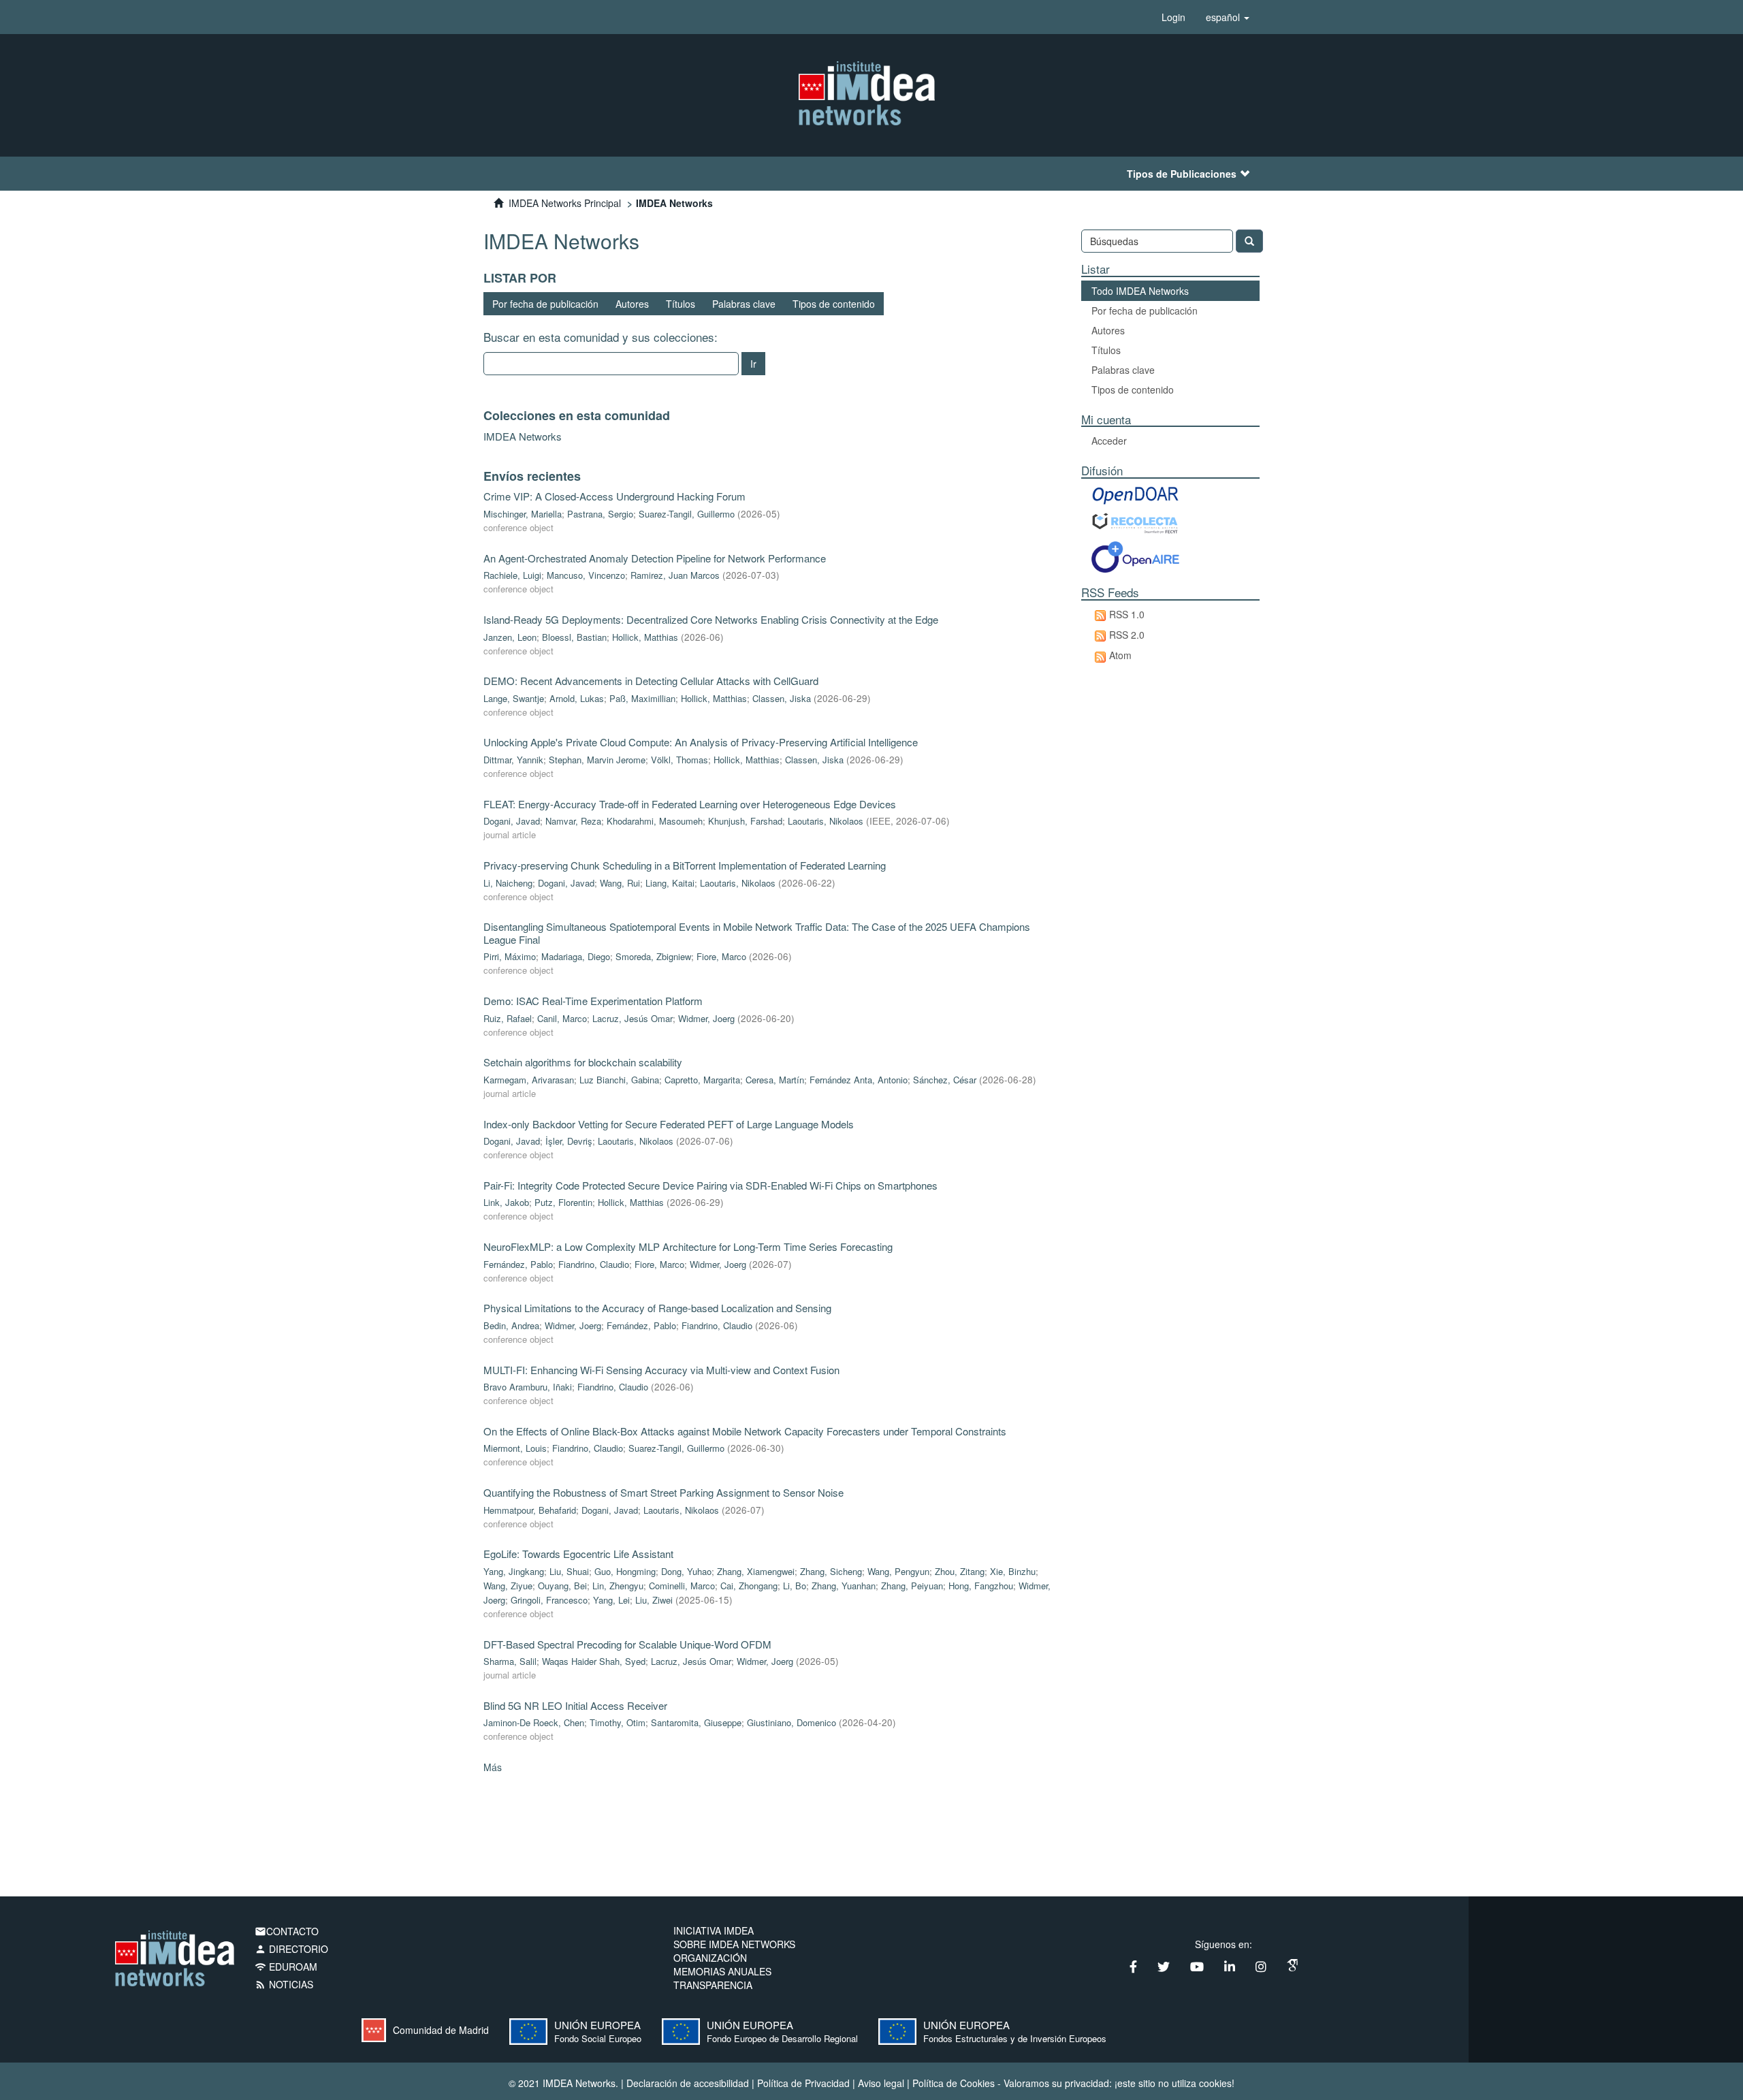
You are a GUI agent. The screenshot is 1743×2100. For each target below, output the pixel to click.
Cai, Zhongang (749, 1586)
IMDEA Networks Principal (565, 203)
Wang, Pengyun (898, 1571)
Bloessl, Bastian (574, 637)
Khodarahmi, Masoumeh (655, 821)
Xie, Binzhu (1013, 1571)
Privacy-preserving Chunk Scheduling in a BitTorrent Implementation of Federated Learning (685, 865)
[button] (1228, 17)
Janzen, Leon (510, 637)
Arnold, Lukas (577, 698)
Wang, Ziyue (508, 1586)
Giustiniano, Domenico (791, 1722)
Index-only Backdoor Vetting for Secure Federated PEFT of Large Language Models (669, 1124)
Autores (632, 304)
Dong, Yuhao (686, 1571)
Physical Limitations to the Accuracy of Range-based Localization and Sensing (657, 1308)
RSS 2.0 (1127, 635)
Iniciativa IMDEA (714, 1930)
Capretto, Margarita (702, 1080)
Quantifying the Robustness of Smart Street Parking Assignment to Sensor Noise (663, 1492)
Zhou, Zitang (960, 1571)
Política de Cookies (954, 2083)
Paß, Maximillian (642, 698)
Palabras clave (744, 304)
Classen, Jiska (782, 698)
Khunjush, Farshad (745, 821)
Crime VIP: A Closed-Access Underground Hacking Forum (614, 496)
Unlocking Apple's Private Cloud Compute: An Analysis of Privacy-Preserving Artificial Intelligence (701, 742)
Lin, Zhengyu (618, 1586)
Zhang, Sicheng (831, 1571)
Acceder (1109, 441)
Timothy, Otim (618, 1722)
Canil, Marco (562, 1018)
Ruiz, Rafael (508, 1018)
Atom (1120, 655)
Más (493, 1767)
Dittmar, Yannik (513, 760)
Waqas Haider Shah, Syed (594, 1661)
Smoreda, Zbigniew (653, 956)
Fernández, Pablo (518, 1264)
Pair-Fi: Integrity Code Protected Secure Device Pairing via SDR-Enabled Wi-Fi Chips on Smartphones (710, 1185)
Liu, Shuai (569, 1571)
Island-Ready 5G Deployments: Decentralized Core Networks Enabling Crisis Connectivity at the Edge (711, 619)
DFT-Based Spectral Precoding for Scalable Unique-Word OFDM (627, 1644)
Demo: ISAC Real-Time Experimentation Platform (593, 1001)
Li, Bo (795, 1586)
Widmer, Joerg (706, 1018)
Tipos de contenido (834, 304)
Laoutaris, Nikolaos (826, 821)
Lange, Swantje (514, 698)
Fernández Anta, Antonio (859, 1080)
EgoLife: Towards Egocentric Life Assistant (578, 1554)
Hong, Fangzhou (981, 1586)
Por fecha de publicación (545, 304)
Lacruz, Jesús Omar (633, 1018)
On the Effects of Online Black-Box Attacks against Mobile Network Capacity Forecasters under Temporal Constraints (745, 1431)
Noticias (284, 1984)
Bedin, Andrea (511, 1325)
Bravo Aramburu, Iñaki (528, 1387)
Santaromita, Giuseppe (696, 1722)
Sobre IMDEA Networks (734, 1944)
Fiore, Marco (721, 956)
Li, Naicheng (508, 883)
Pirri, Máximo (510, 956)
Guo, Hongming (625, 1571)
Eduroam (286, 1967)
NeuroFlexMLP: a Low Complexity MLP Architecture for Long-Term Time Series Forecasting (688, 1246)
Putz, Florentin (563, 1202)
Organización (710, 1958)
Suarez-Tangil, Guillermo (687, 514)
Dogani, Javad (512, 821)
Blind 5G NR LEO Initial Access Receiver (575, 1705)
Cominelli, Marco (682, 1586)
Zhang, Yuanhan (844, 1586)
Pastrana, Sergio (600, 514)
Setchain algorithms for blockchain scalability (583, 1062)
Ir (753, 364)
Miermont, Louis (515, 1448)
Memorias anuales (722, 1971)
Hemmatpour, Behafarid (530, 1510)
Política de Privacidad (803, 2083)
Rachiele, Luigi (512, 575)
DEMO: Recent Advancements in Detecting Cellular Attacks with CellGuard (651, 681)
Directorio (291, 1949)
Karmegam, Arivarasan (529, 1080)
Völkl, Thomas (679, 760)
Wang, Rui (620, 883)
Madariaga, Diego (576, 956)
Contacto (287, 1931)
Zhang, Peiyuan (912, 1586)
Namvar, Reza (573, 821)
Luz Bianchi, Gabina (619, 1080)
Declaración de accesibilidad (688, 2083)
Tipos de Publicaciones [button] (1182, 174)
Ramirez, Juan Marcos (675, 575)
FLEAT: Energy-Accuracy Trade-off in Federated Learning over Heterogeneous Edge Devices (690, 804)
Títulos (681, 304)
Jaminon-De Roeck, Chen (534, 1722)
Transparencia (713, 1985)
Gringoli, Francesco (549, 1600)
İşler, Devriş (569, 1141)
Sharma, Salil (510, 1661)
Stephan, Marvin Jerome (597, 760)
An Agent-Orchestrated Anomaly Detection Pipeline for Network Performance (655, 558)
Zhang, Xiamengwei (756, 1571)
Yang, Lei (611, 1600)
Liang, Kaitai (670, 883)
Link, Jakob (506, 1202)
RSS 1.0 (1127, 614)
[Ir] (1249, 241)
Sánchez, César (945, 1080)
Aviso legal (881, 2083)
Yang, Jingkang (514, 1571)
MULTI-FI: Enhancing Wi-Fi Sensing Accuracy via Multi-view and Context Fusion (661, 1370)
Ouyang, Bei (562, 1586)
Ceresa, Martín (775, 1080)
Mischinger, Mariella (523, 514)
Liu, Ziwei (654, 1600)
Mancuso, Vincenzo (586, 575)
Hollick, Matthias (645, 637)
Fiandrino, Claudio (594, 1264)
